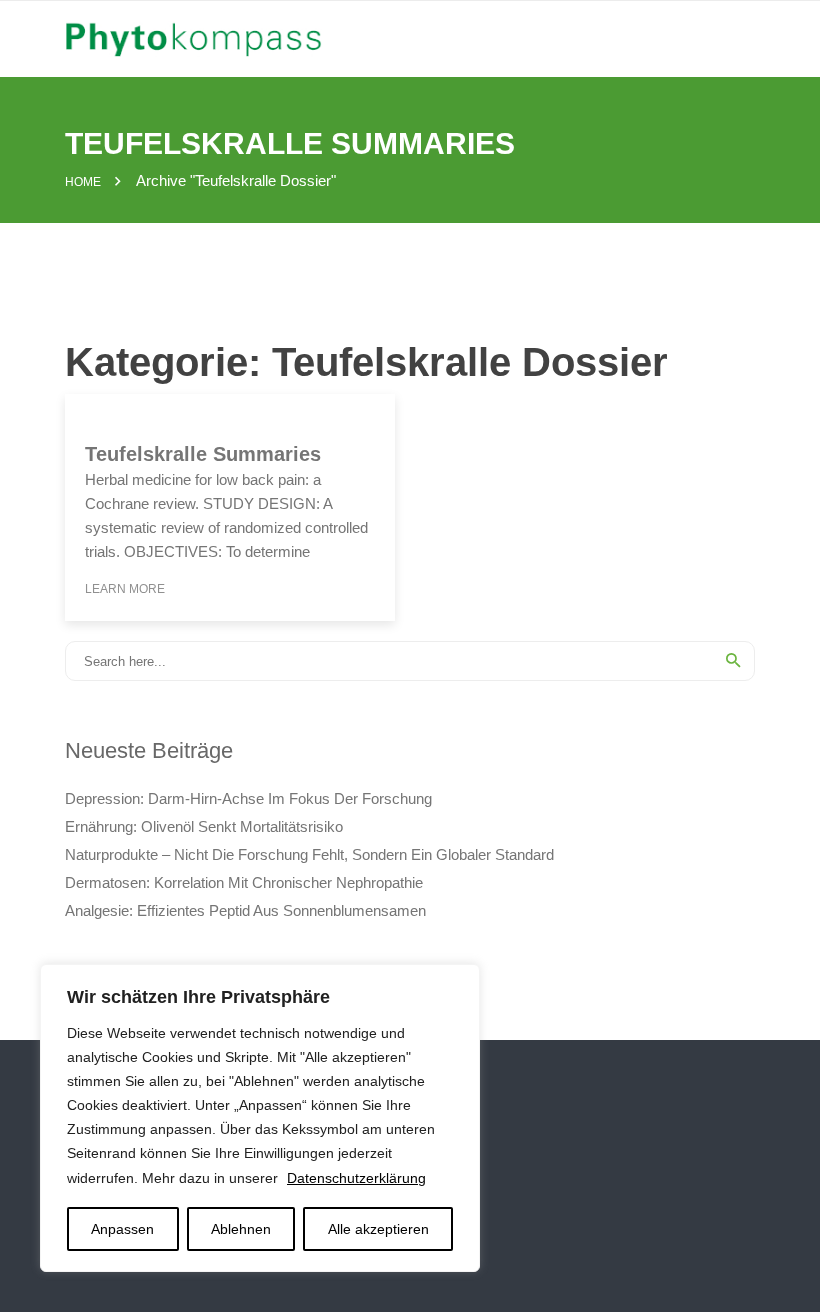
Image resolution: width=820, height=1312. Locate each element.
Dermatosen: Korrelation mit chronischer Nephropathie (244, 882)
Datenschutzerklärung (356, 1178)
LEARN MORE (125, 589)
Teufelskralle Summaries (203, 454)
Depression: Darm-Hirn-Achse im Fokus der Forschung (248, 798)
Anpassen (122, 1229)
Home (83, 182)
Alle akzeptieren (378, 1229)
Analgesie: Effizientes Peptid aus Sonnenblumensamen (245, 910)
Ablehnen (241, 1229)
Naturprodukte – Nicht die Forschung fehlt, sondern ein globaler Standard (309, 854)
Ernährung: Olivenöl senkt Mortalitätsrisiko (204, 826)
